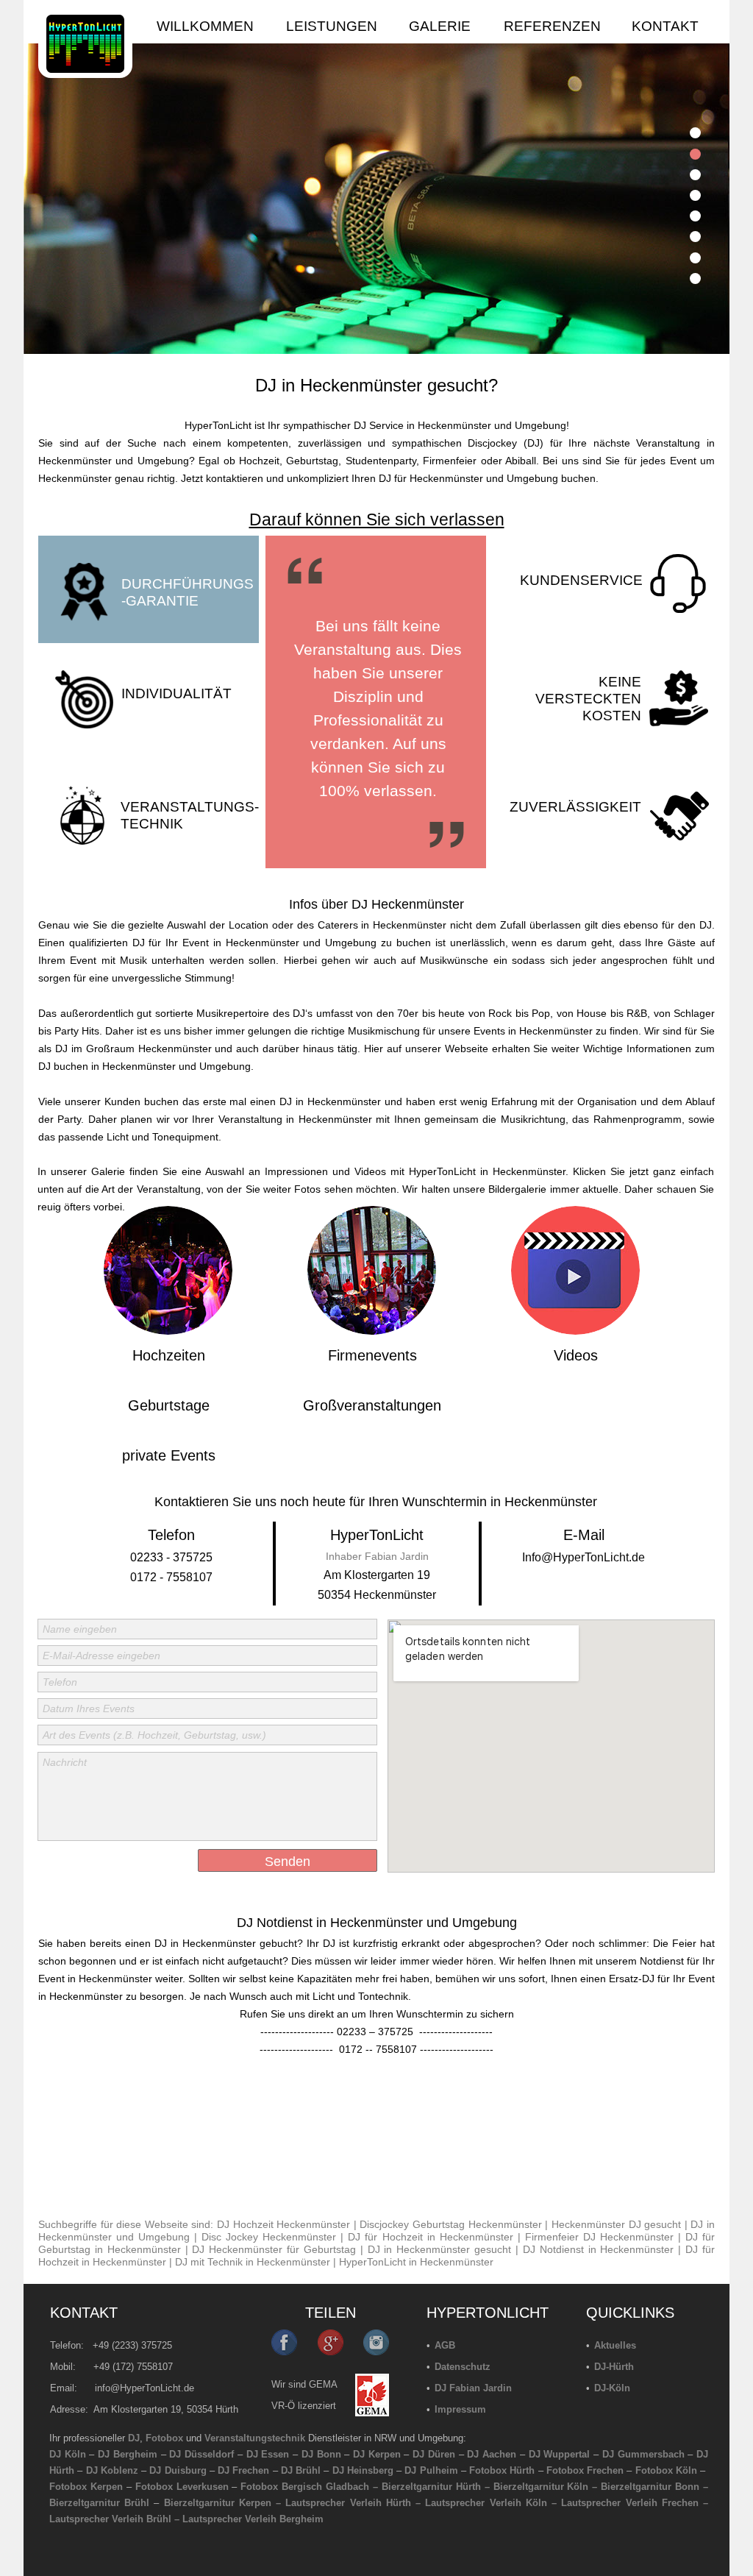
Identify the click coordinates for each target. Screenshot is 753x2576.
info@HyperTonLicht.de (144, 2388)
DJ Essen (268, 2454)
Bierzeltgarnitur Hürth (431, 2487)
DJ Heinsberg (363, 2470)
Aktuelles (615, 2345)
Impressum (460, 2409)
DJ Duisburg (178, 2470)
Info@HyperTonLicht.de (584, 1557)
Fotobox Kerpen (86, 2487)
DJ (134, 2438)
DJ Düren (434, 2454)
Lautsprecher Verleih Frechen (629, 2503)
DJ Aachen (492, 2454)
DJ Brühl (301, 2470)
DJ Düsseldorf (201, 2454)
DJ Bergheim (128, 2454)
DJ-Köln (612, 2388)
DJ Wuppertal (560, 2454)
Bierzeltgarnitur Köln (541, 2487)
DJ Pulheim (431, 2470)
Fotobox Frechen (585, 2470)
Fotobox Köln (666, 2470)
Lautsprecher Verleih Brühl (110, 2519)
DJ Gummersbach (643, 2454)
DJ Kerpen (377, 2454)
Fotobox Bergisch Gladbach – (309, 2487)
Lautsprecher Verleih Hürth (348, 2503)
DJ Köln (68, 2454)
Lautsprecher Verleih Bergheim (253, 2519)
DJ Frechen (243, 2470)
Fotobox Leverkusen (182, 2487)
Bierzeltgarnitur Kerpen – (225, 2503)
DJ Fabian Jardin (473, 2388)
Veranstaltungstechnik (255, 2438)
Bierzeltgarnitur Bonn (650, 2487)
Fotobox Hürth (502, 2470)
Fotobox (164, 2438)
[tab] (695, 133)
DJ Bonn (321, 2454)
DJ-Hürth (614, 2367)
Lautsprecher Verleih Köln (486, 2503)
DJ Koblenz (112, 2470)
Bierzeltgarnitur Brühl (99, 2503)
